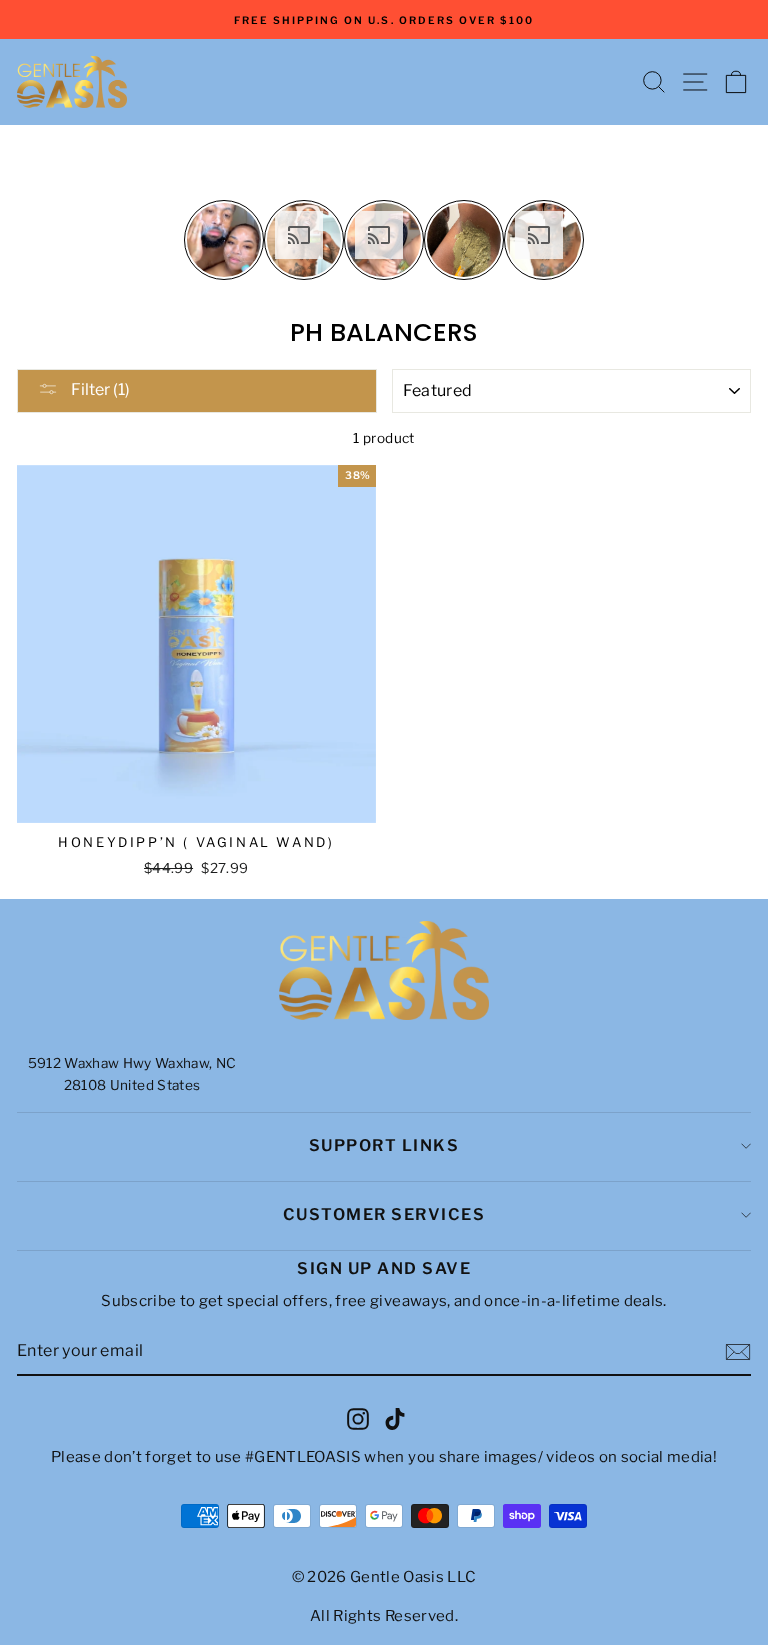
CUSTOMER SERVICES (384, 1214)
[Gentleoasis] (384, 971)
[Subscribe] (738, 1352)
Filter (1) (99, 389)
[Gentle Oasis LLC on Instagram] (358, 1418)
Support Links (384, 1145)
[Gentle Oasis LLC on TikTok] (395, 1418)
